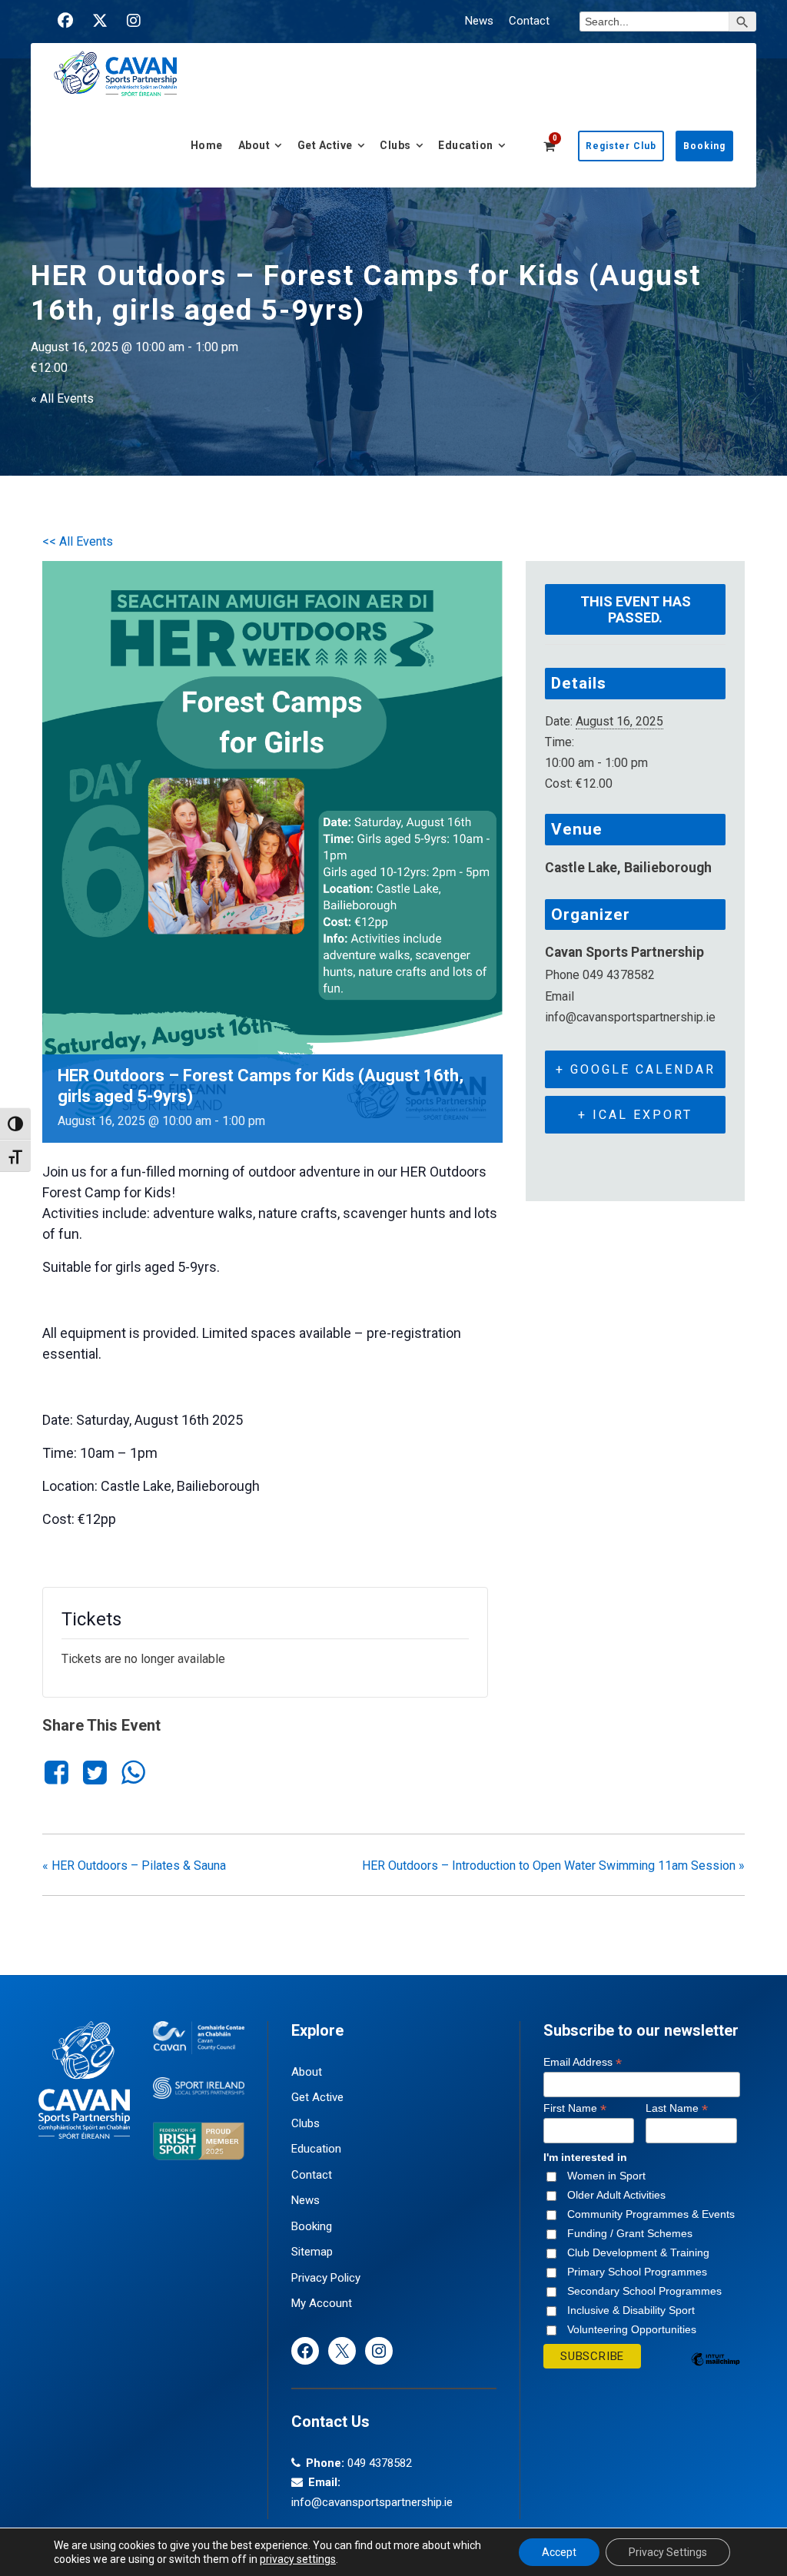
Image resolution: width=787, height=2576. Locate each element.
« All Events (62, 398)
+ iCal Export (635, 1115)
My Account (322, 2303)
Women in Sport (606, 2176)
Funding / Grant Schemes (630, 2233)
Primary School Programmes (637, 2272)
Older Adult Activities (616, 2195)
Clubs (395, 145)
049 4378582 (380, 2463)
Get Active (325, 145)
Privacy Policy (326, 2278)
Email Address (583, 2062)
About (254, 145)
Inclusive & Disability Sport (631, 2310)
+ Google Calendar (636, 1069)
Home (207, 145)
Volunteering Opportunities (632, 2329)
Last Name (677, 2108)
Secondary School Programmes (644, 2291)
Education (466, 145)
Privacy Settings (668, 2552)
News (479, 21)
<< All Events (78, 541)
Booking (704, 146)
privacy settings (298, 2559)
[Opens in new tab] (65, 21)
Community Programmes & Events (651, 2214)
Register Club (621, 146)
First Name (575, 2108)
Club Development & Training (638, 2252)
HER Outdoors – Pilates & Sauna (134, 1866)
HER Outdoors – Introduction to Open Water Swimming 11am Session (553, 1866)
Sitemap (312, 2252)
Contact (529, 21)
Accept (559, 2552)
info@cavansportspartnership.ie (372, 2502)
